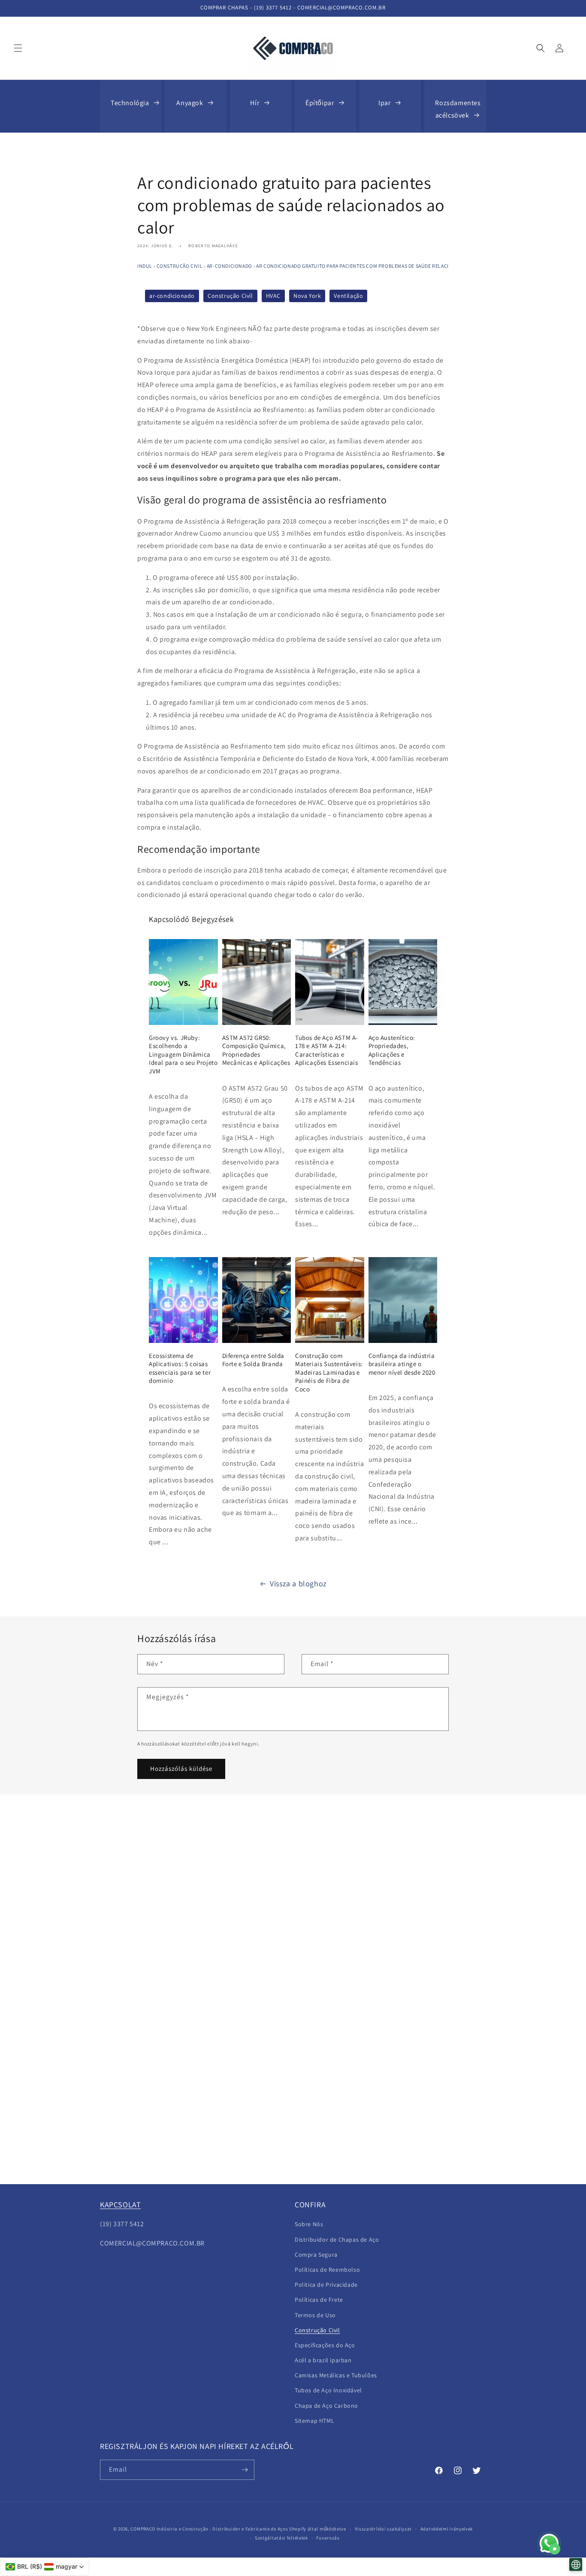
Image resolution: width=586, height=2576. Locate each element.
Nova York (307, 296)
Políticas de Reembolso (327, 2270)
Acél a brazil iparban (323, 2360)
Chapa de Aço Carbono (326, 2406)
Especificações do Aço (325, 2345)
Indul (145, 266)
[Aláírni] (245, 2470)
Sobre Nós (309, 2224)
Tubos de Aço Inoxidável (328, 2390)
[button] (18, 48)
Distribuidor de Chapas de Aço (337, 2240)
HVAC (273, 296)
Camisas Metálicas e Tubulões (336, 2375)
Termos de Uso (315, 2315)
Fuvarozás (328, 2538)
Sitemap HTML (314, 2421)
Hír (255, 103)
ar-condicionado (230, 266)
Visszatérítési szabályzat (384, 2529)
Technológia (130, 103)
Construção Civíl (230, 296)
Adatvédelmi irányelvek (447, 2529)
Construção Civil (180, 266)
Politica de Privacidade (326, 2285)
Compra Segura (316, 2255)
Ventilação (348, 296)
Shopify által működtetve (318, 2529)
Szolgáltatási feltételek (281, 2538)
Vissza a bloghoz (298, 1583)
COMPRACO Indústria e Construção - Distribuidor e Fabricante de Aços (209, 2529)
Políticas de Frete (319, 2300)
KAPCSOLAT (120, 2205)
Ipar (384, 103)
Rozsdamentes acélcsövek (458, 109)
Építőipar (320, 103)
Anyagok (190, 103)
